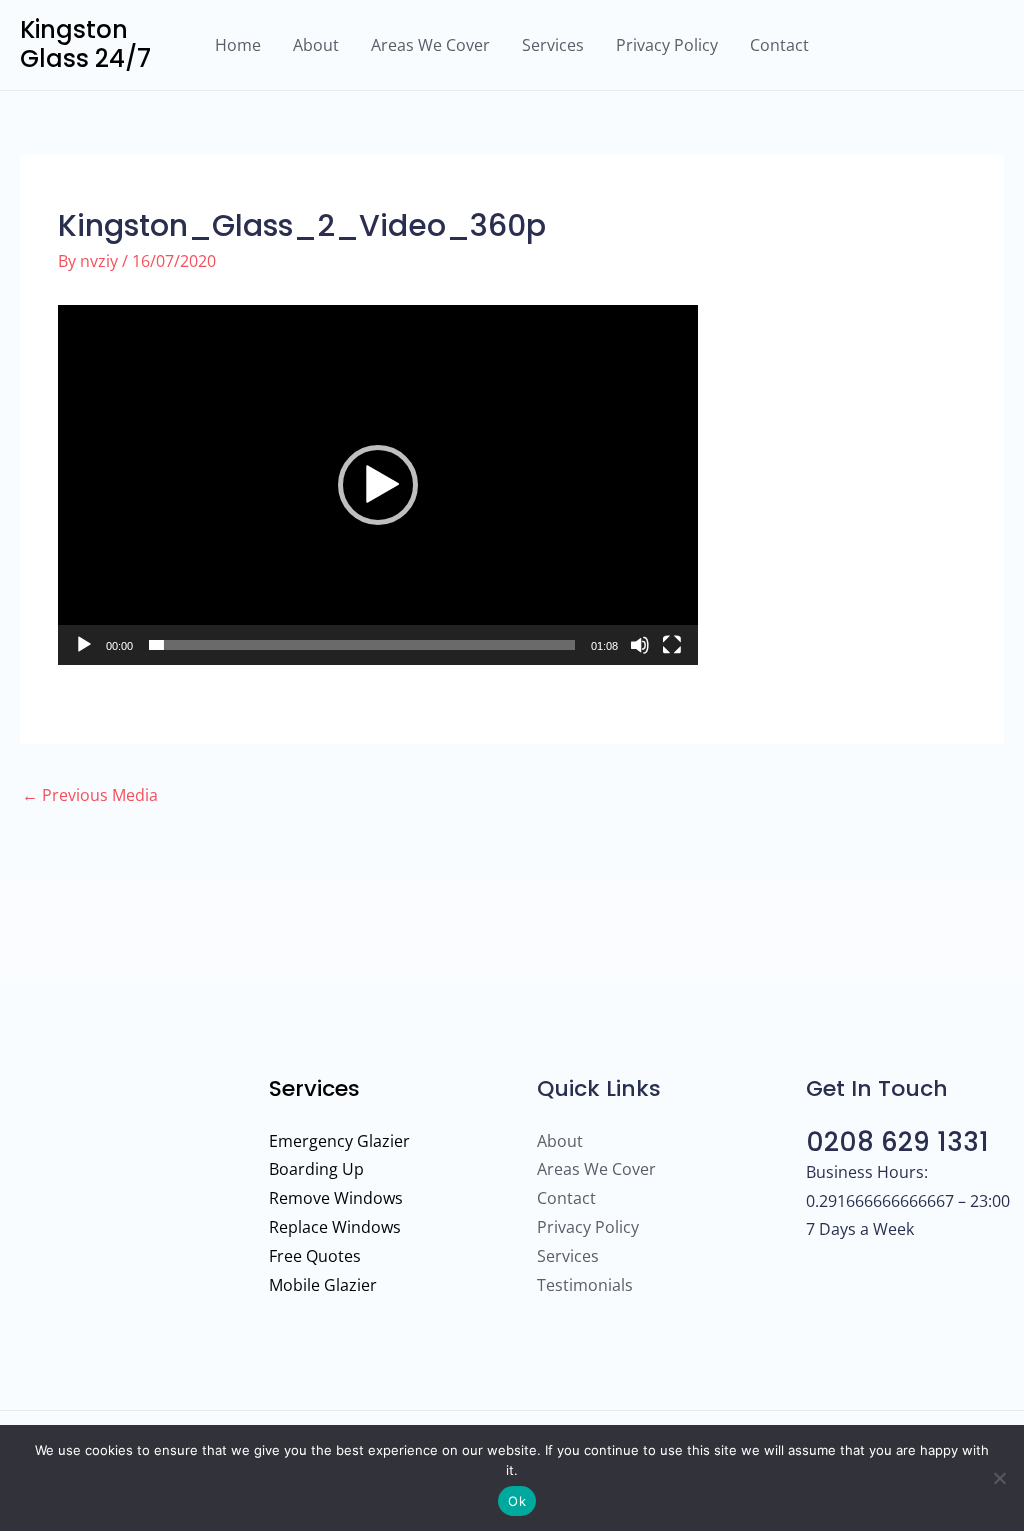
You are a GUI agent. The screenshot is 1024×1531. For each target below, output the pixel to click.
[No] (999, 1478)
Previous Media (90, 795)
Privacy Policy (667, 45)
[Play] (84, 645)
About (316, 45)
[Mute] (640, 645)
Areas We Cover (430, 45)
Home (238, 45)
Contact (779, 45)
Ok (517, 1501)
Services (553, 45)
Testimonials (585, 1285)
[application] (378, 485)
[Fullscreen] (672, 645)
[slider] (362, 645)
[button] (378, 485)
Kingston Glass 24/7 (85, 44)
